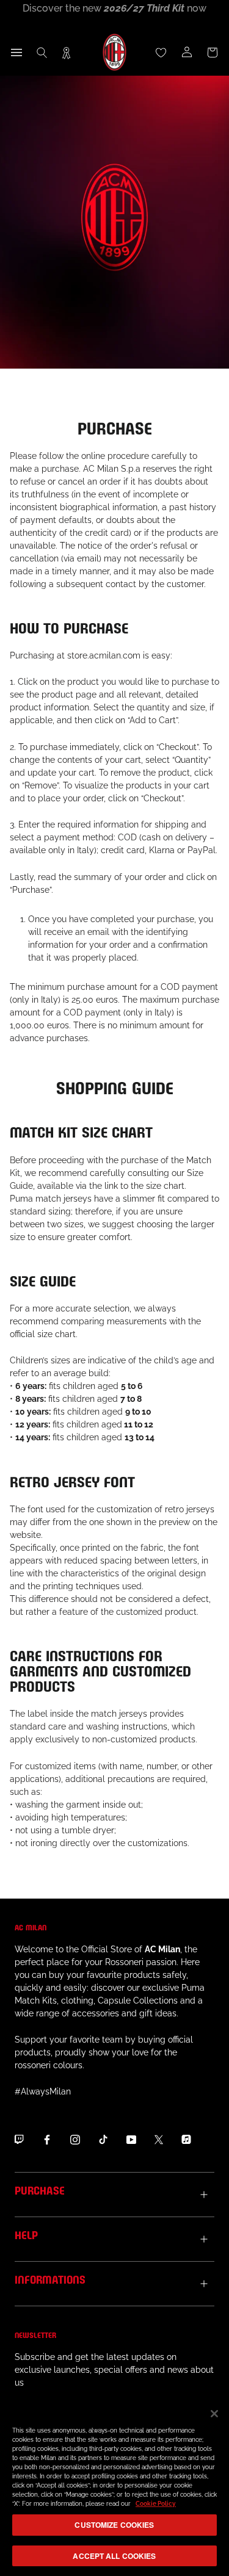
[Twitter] (159, 2139)
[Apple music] (186, 2139)
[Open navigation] (16, 52)
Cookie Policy (156, 2504)
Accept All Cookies (114, 2556)
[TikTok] (103, 2139)
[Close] (214, 2414)
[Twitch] (19, 2139)
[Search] (42, 52)
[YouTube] (131, 2139)
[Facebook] (47, 2139)
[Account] (187, 52)
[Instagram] (75, 2139)
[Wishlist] (161, 52)
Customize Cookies (114, 2525)
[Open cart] (213, 52)
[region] (114, 2486)
